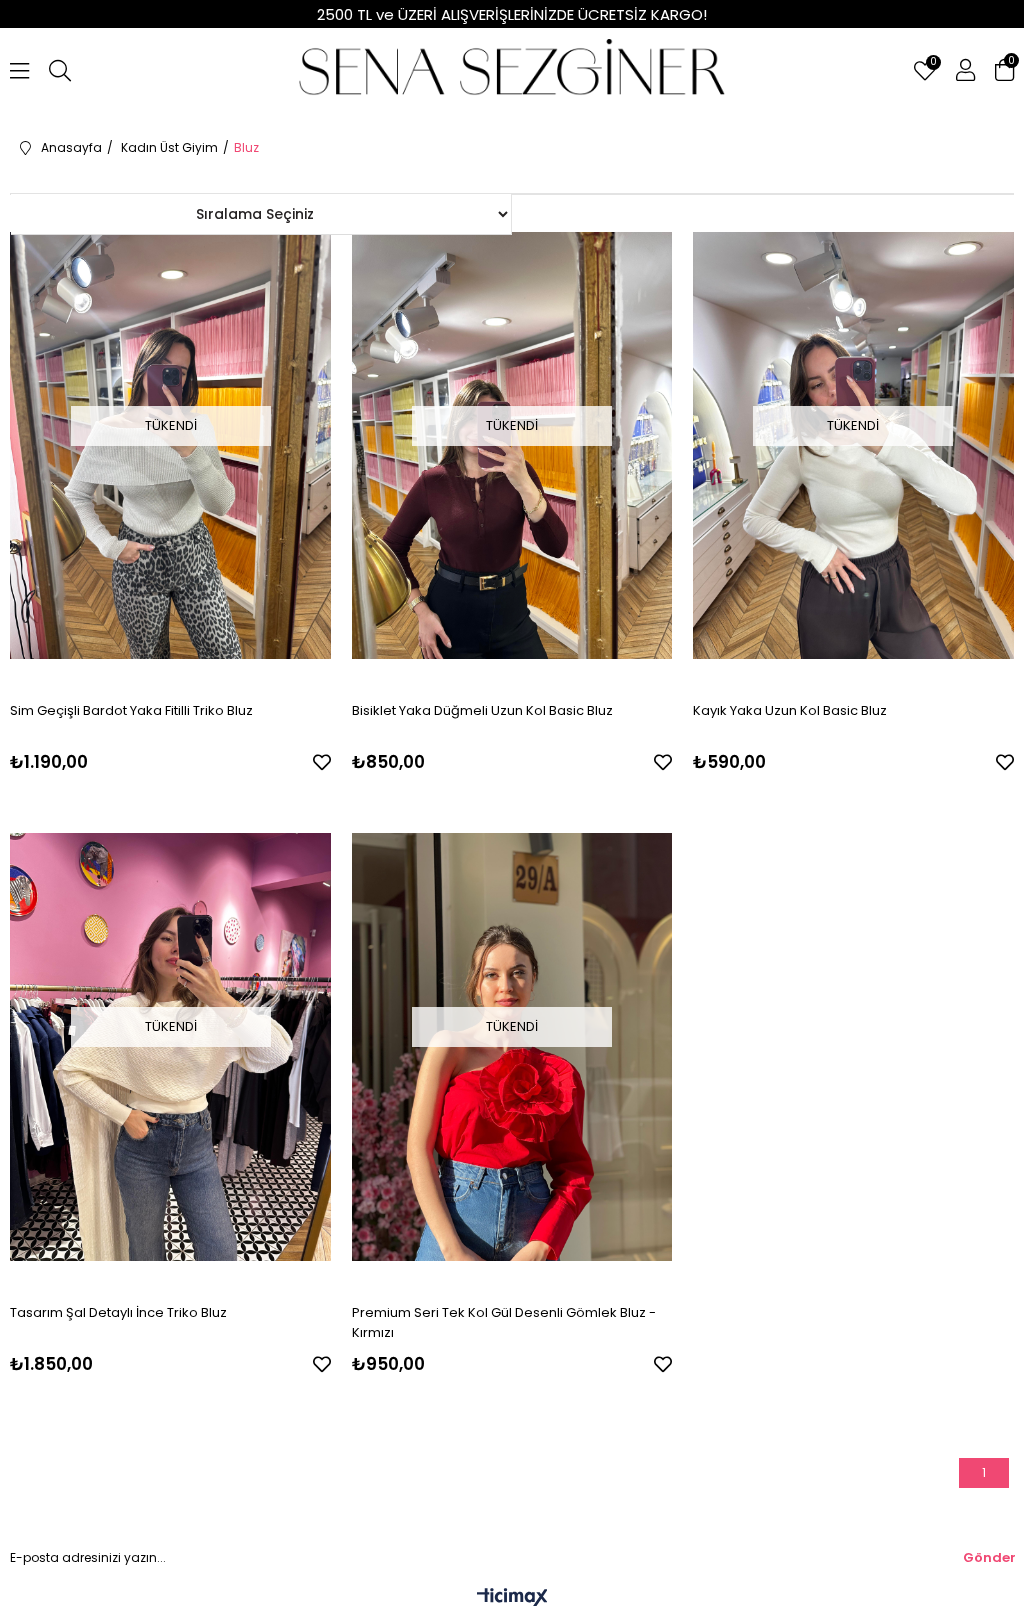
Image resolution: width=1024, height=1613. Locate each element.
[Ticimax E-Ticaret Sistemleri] (512, 1598)
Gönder (989, 1557)
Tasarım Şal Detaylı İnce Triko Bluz (118, 1312)
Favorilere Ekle (322, 762)
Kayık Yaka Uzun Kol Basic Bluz (790, 710)
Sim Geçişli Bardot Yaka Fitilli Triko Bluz (131, 710)
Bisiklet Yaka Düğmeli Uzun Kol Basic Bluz (482, 710)
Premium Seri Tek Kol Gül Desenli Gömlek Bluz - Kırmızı (504, 1322)
